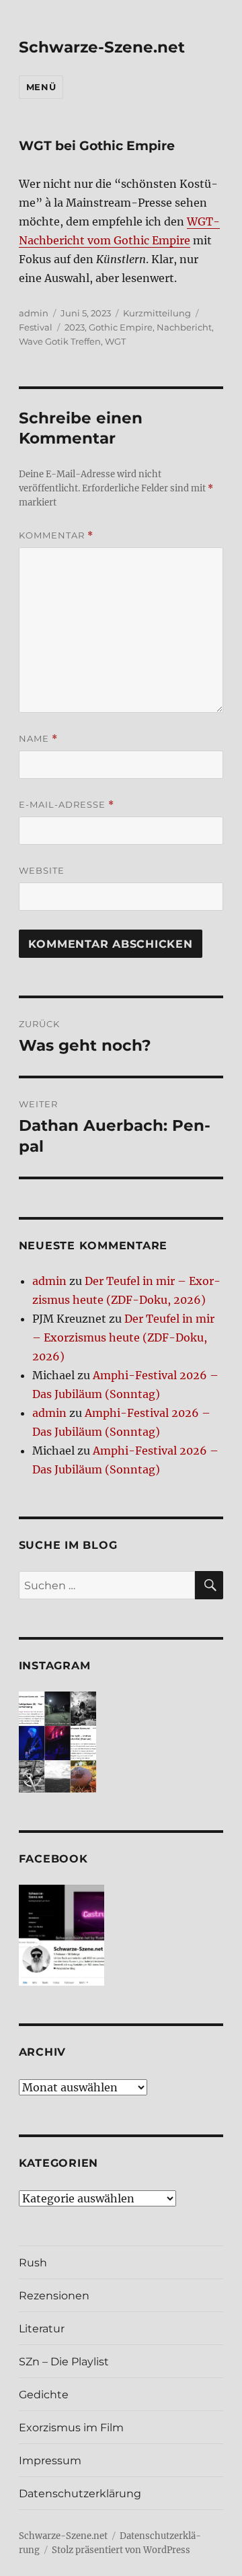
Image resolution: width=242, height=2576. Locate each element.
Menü (41, 87)
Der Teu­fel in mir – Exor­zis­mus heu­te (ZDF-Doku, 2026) (123, 1337)
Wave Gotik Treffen (60, 341)
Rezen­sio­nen (54, 2296)
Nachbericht (184, 327)
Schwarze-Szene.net (102, 47)
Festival (36, 327)
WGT (115, 341)
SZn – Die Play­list (64, 2362)
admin (34, 313)
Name (38, 739)
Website (42, 870)
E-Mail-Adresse (67, 805)
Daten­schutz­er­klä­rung (80, 2494)
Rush (33, 2263)
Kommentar (56, 535)
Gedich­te (44, 2395)
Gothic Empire (121, 327)
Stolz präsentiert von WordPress (121, 2550)
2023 (75, 327)
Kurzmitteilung (157, 313)
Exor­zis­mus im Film (71, 2428)
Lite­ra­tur (42, 2329)
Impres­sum (50, 2461)
